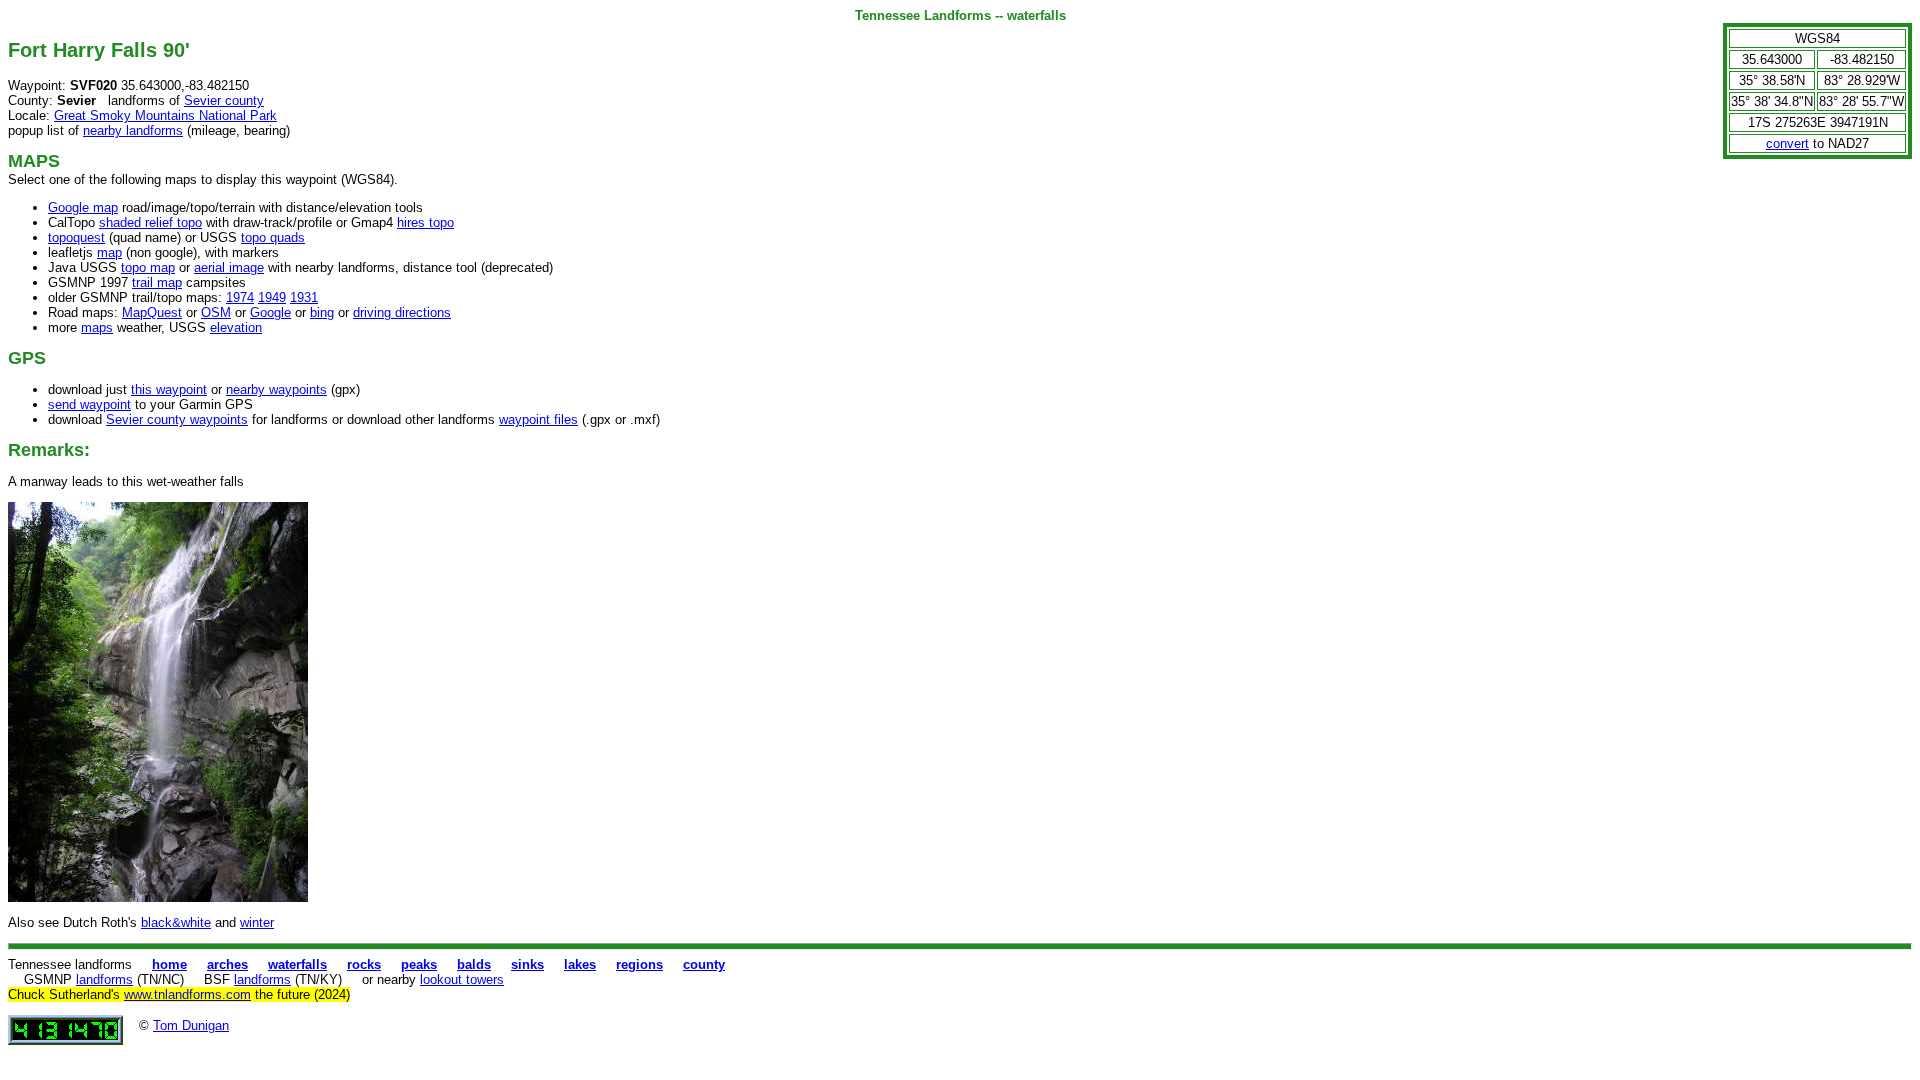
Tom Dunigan (191, 1025)
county (704, 964)
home (169, 964)
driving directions (402, 312)
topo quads (273, 237)
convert (1787, 143)
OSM (216, 312)
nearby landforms (133, 130)
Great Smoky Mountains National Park (165, 115)
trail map (157, 282)
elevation (236, 327)
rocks (364, 964)
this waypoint (169, 389)
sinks (527, 964)
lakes (580, 964)
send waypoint (89, 404)
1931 (304, 297)
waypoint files (538, 419)
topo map (148, 267)
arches (227, 964)
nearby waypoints (276, 389)
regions (639, 964)
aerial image (229, 267)
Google (270, 312)
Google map (83, 207)
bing (322, 312)
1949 (272, 297)
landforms (104, 979)
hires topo (425, 222)
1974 (240, 297)
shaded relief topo (150, 222)
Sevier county (224, 100)
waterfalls (297, 964)
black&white (176, 922)
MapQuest (152, 312)
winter (257, 922)
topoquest (76, 237)
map (109, 252)
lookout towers (462, 979)
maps (97, 327)
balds (474, 964)
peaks (419, 964)
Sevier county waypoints (177, 419)
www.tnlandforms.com (187, 994)
